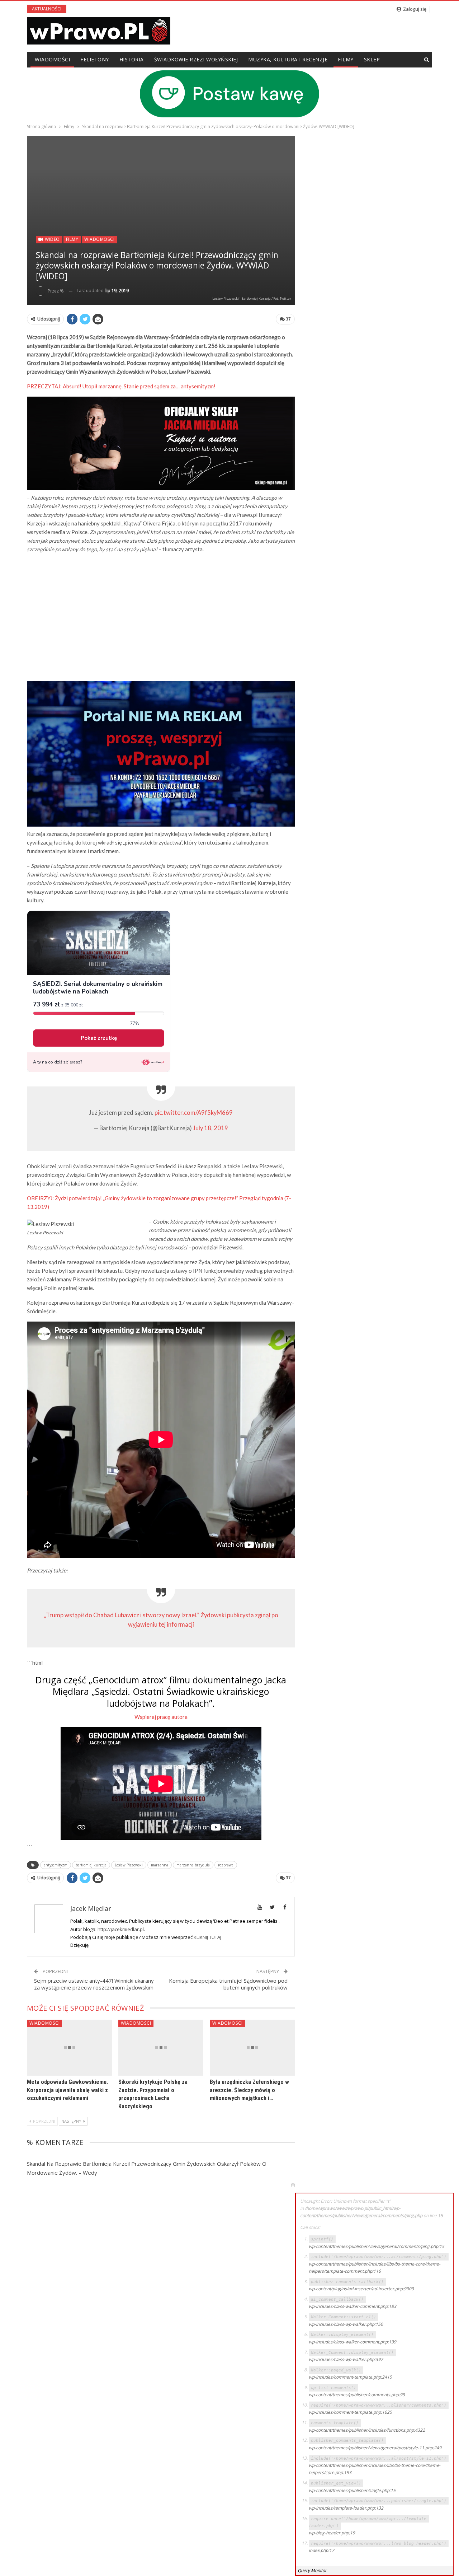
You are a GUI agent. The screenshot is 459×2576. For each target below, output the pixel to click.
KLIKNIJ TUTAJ (207, 1937)
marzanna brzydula (193, 1865)
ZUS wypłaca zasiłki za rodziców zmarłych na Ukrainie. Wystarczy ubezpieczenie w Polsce (203, 9)
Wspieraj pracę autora (161, 1717)
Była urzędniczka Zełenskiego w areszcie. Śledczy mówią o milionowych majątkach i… (249, 2090)
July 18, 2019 (210, 1128)
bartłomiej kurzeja (91, 1865)
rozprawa (226, 1865)
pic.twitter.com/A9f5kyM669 (194, 1113)
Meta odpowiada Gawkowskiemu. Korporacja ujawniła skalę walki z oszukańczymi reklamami (67, 2090)
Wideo (52, 239)
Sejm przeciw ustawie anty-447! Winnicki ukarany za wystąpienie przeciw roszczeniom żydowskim (94, 1984)
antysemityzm (56, 1865)
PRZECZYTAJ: (121, 386)
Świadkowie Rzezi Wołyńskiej (196, 59)
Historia (132, 59)
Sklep (372, 59)
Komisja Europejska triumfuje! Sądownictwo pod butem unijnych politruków (228, 1984)
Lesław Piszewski (129, 1865)
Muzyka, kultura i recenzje (288, 59)
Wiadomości (52, 59)
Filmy (346, 59)
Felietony (95, 59)
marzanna (160, 1865)
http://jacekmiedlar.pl (121, 1929)
